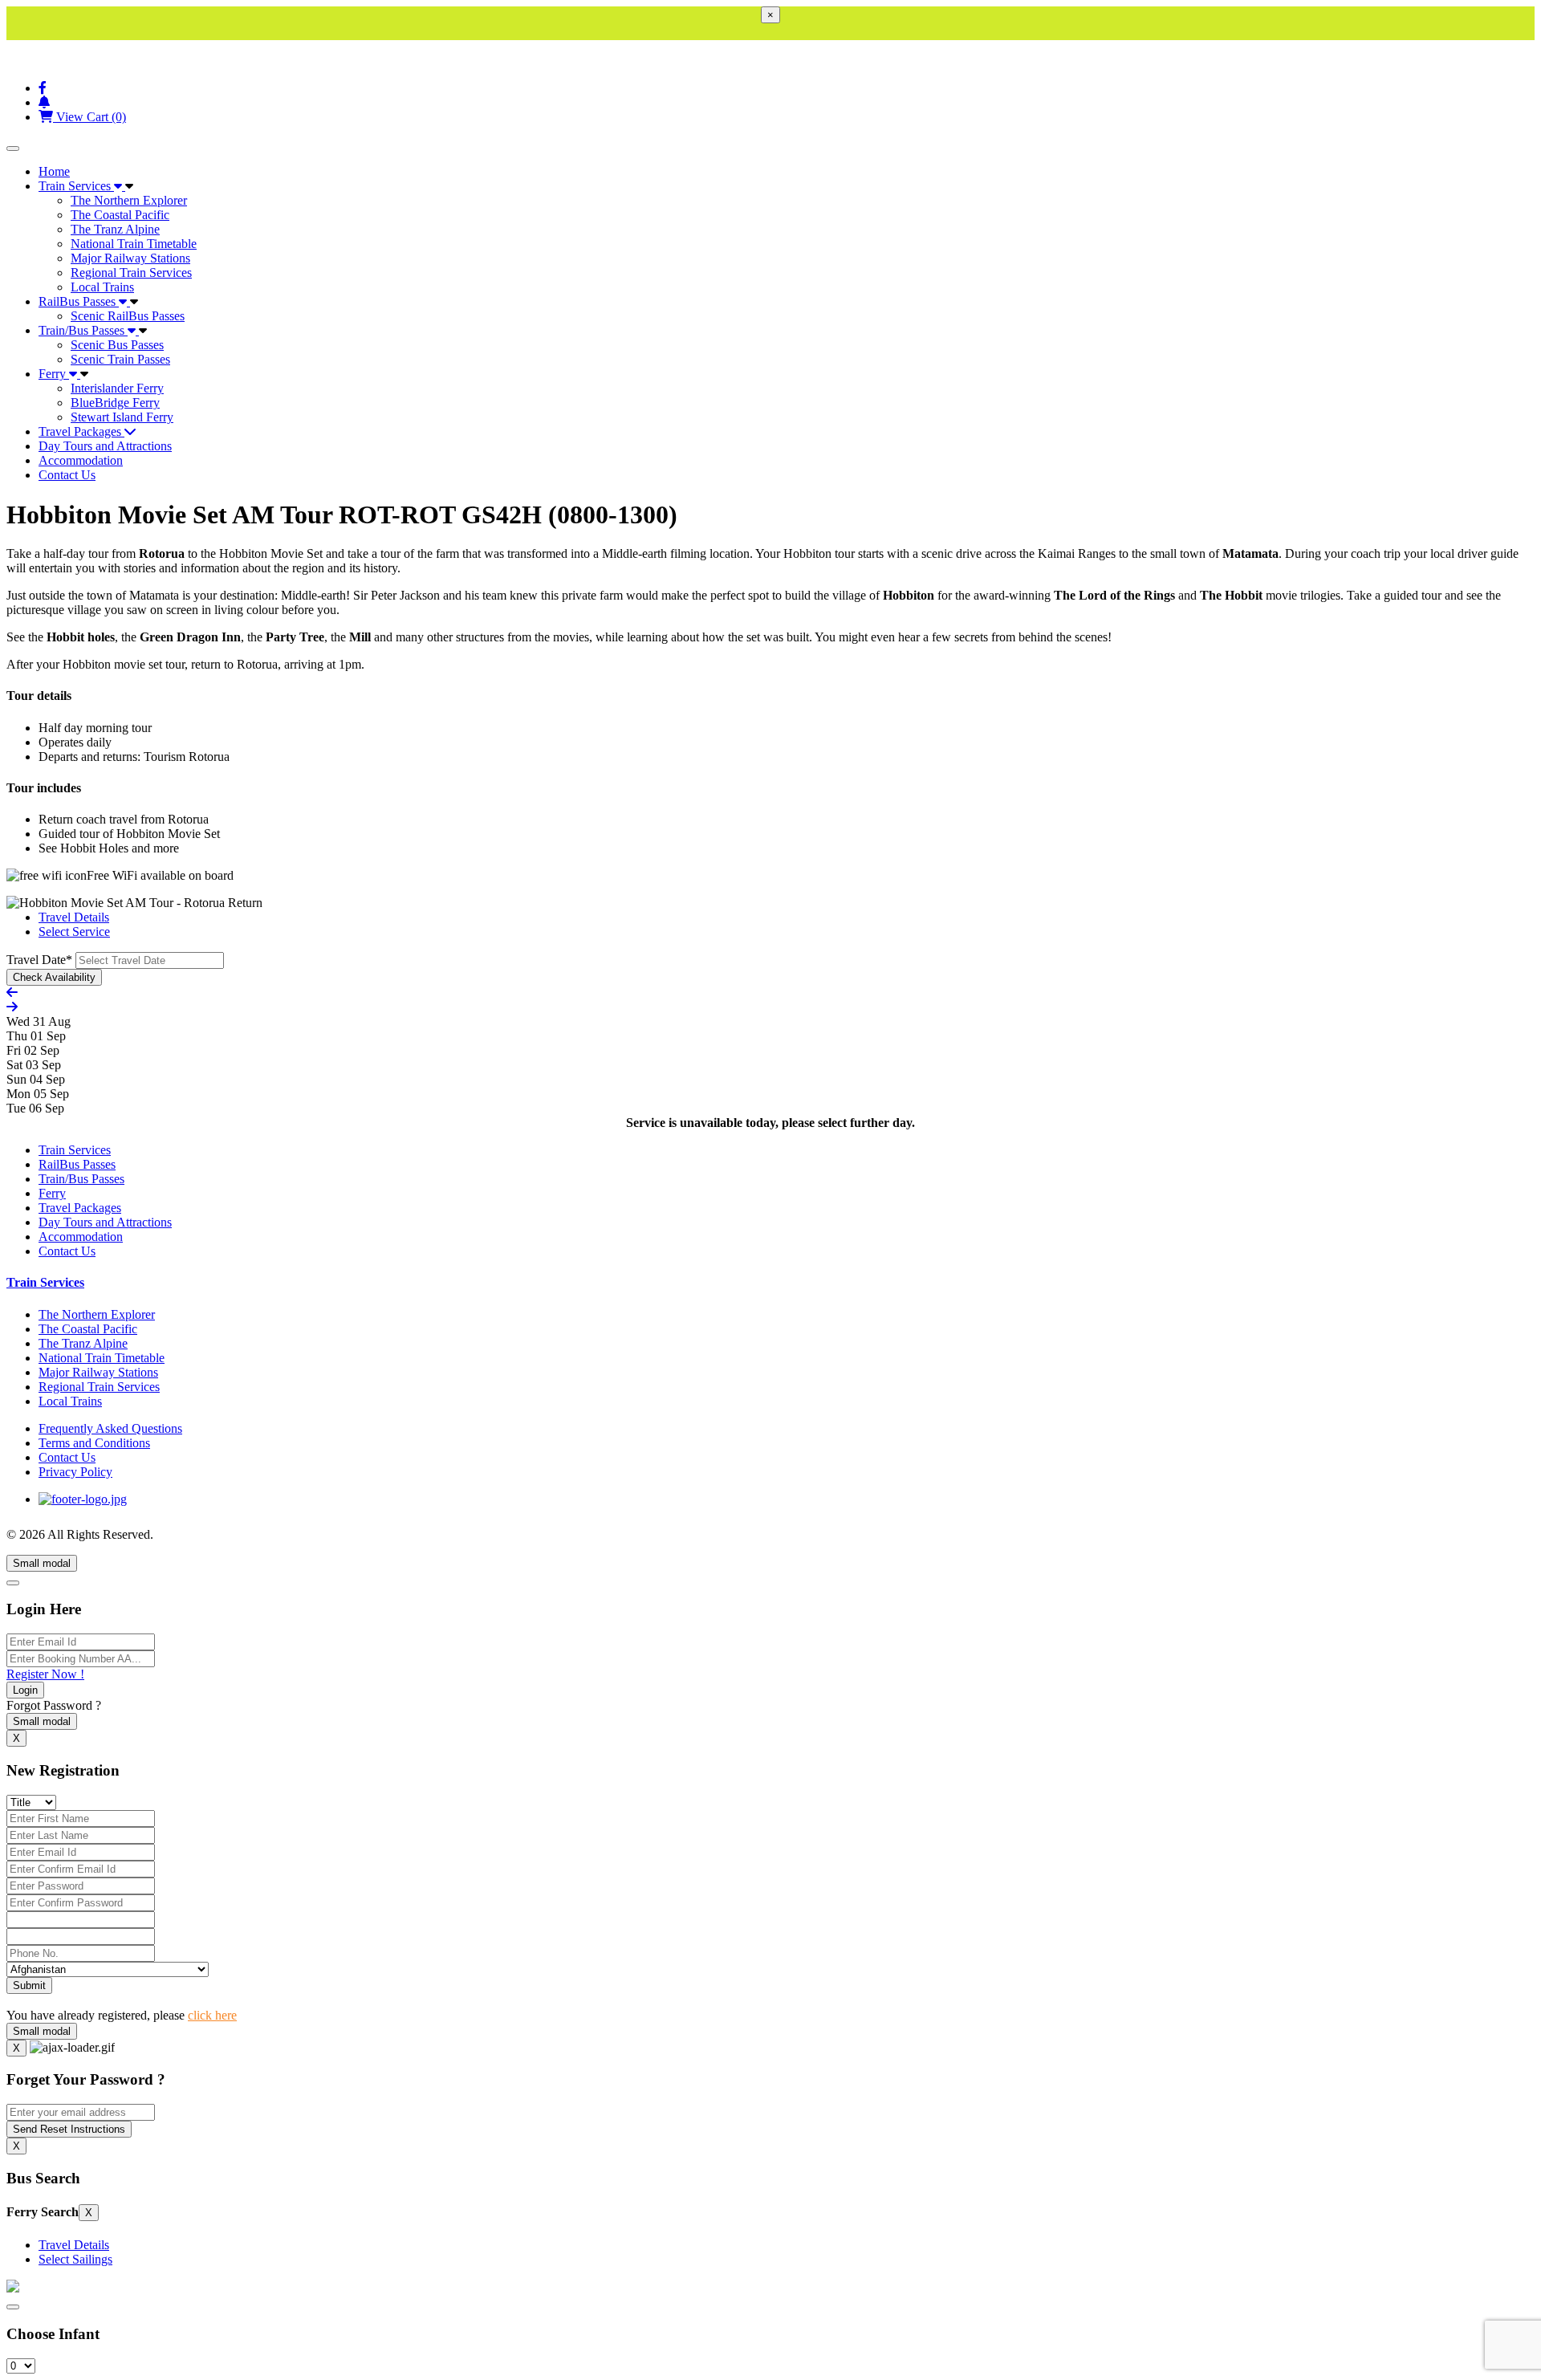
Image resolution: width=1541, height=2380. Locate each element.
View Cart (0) (89, 117)
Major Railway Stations (130, 258)
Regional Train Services (131, 273)
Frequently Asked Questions (110, 1428)
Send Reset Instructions (69, 2129)
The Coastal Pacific (120, 215)
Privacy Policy (75, 1472)
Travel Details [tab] (74, 917)
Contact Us (67, 475)
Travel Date (39, 960)
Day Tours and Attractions (105, 446)
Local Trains (102, 287)
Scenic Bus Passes (117, 345)
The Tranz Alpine (115, 229)
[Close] (13, 1583)
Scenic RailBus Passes (128, 316)
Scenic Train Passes (120, 359)
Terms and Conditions (94, 1443)
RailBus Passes (79, 301)
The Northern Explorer (129, 200)
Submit (29, 1985)
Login (25, 1690)
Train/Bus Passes (83, 330)
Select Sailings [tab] (75, 2259)
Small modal (42, 1563)
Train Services (76, 186)
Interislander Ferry (117, 388)
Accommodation (81, 460)
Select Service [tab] (74, 932)
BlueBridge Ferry (115, 403)
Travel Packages (81, 431)
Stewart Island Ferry (122, 417)
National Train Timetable (134, 244)
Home (54, 171)
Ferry (54, 374)
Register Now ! (45, 1674)
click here (212, 2015)
